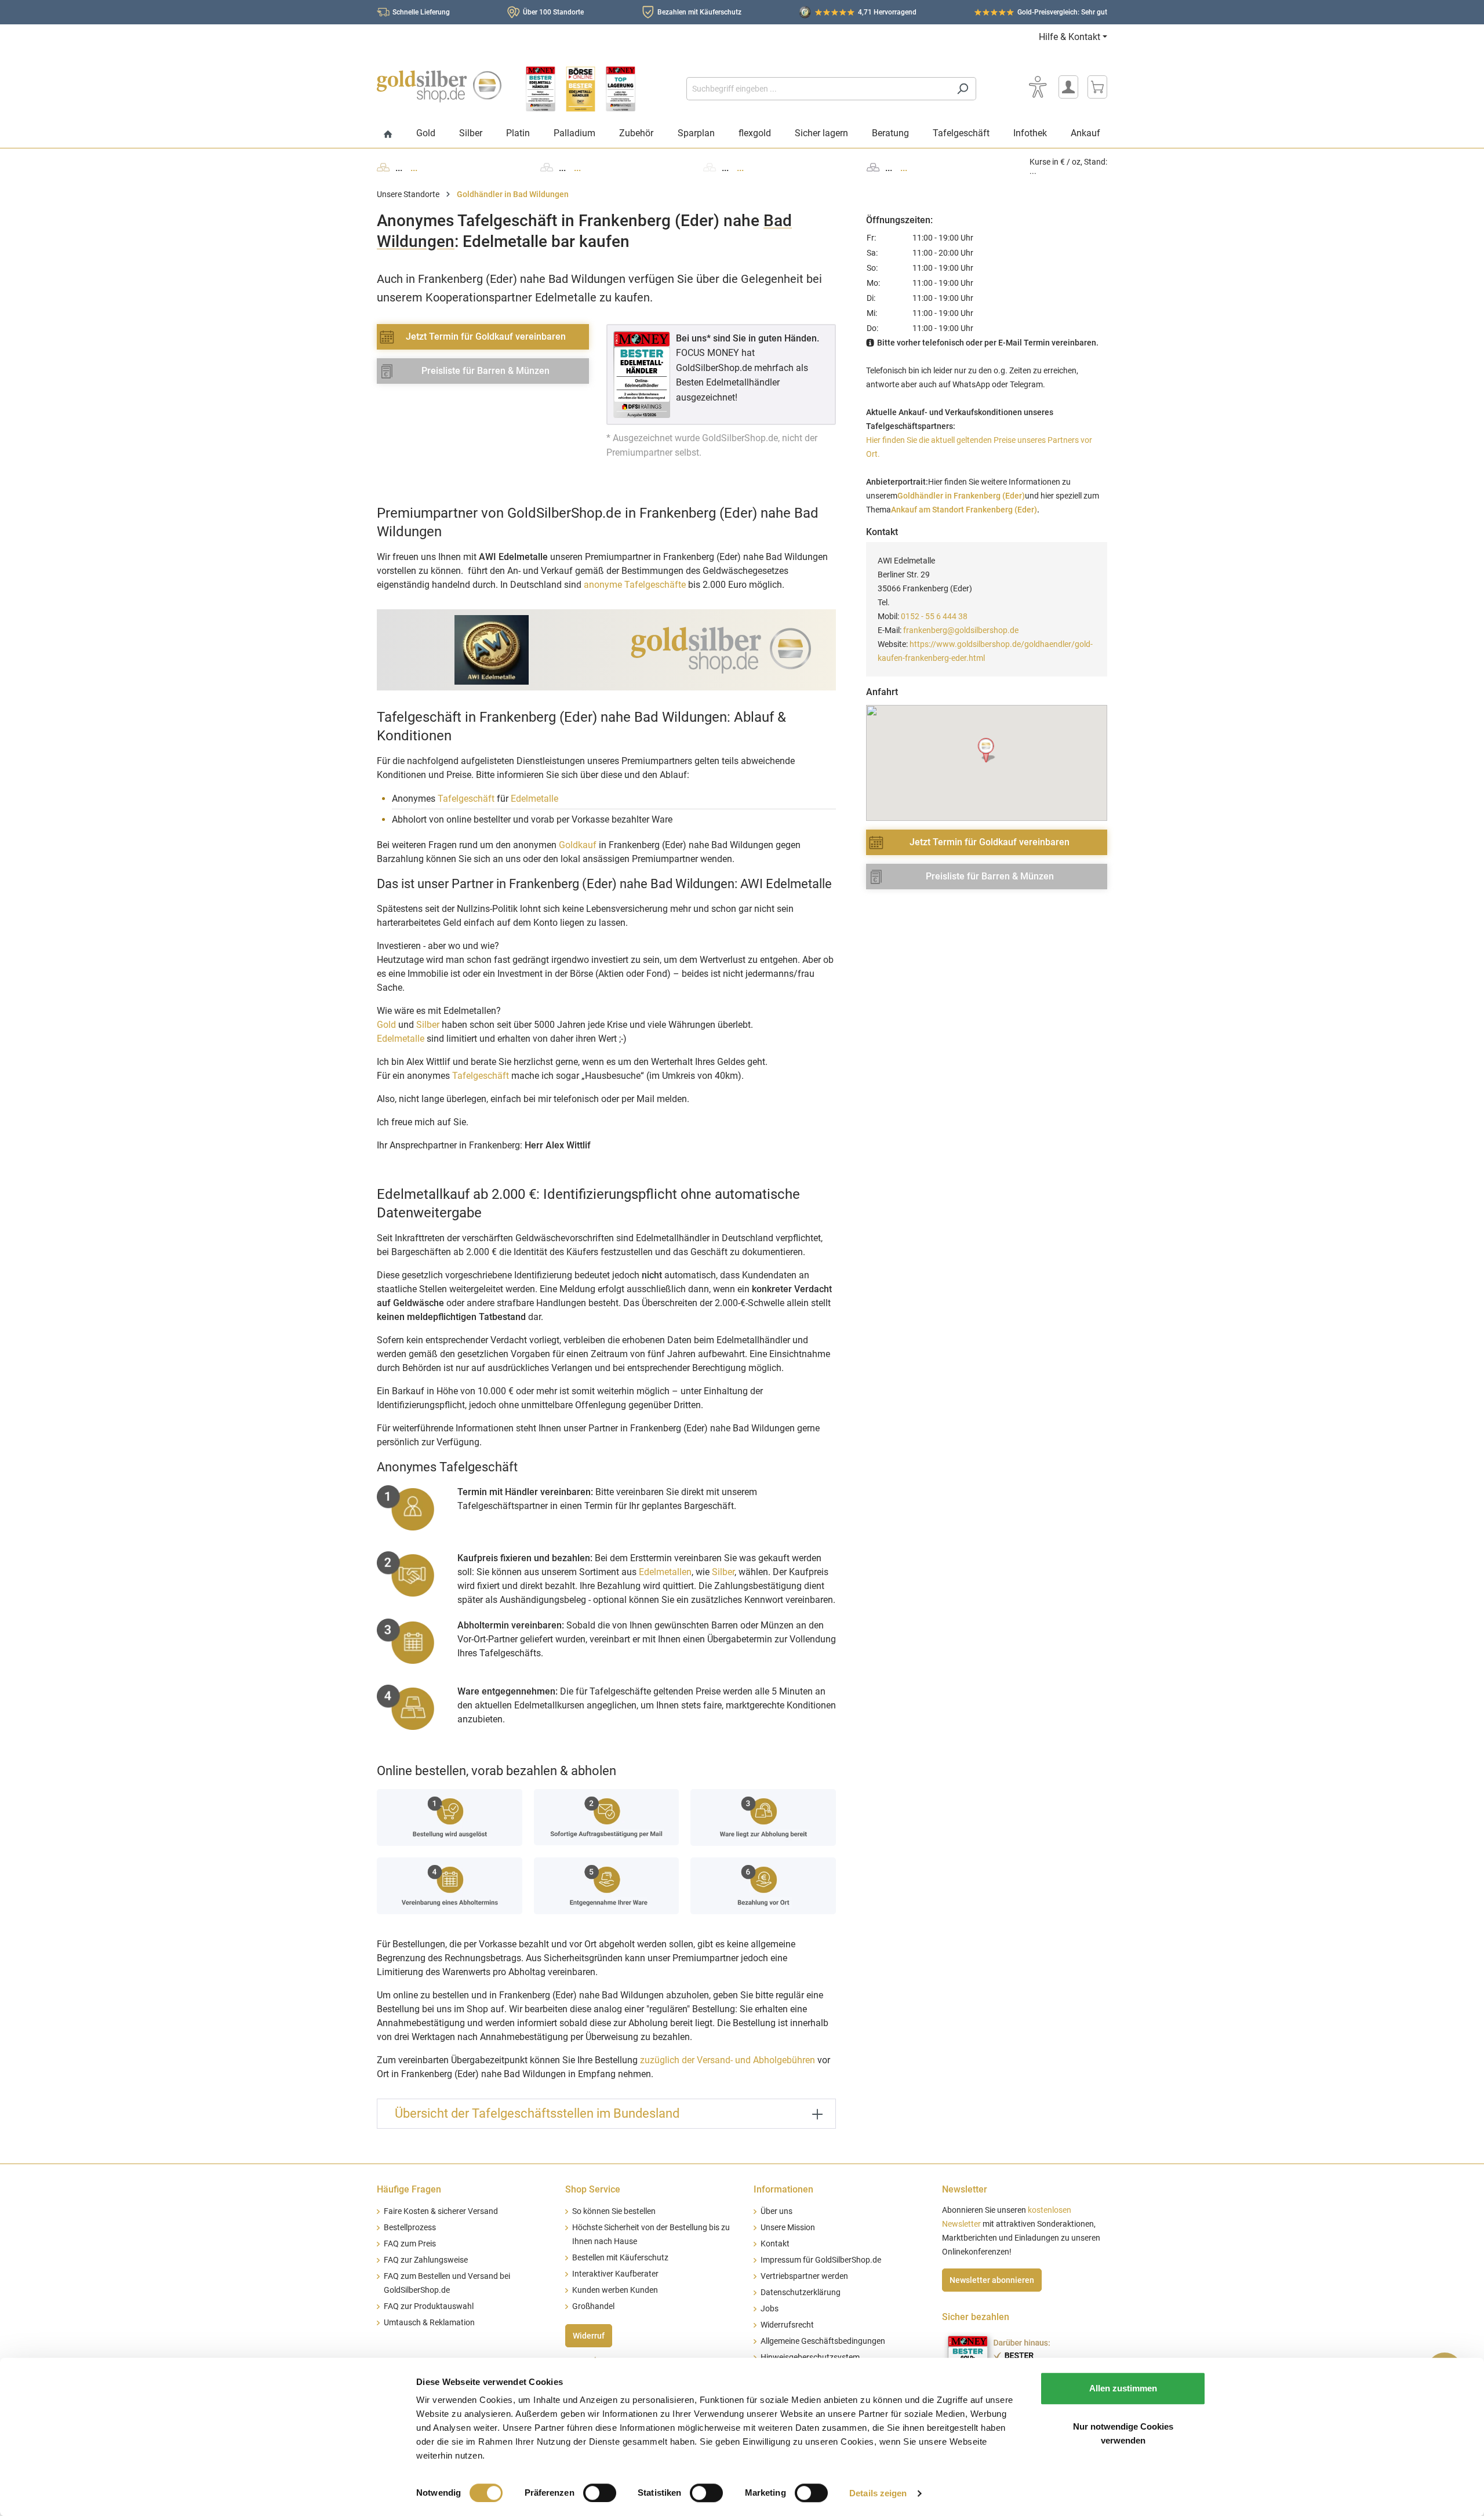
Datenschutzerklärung (801, 2293)
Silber (428, 1025)
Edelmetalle (534, 799)
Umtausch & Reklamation (429, 2323)
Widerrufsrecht (787, 2325)
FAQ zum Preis (410, 2244)
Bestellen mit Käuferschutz (620, 2258)
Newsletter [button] (965, 2189)
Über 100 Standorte (553, 12)
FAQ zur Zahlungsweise (426, 2260)
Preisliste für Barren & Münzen (485, 371)
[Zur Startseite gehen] (439, 86)
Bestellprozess (410, 2228)
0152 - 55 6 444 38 (934, 616)
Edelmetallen (665, 1572)
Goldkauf (578, 845)
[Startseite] (388, 135)
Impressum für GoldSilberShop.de (821, 2260)
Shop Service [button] (593, 2189)
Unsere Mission (788, 2228)
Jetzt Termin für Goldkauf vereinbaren (486, 337)
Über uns (776, 2211)
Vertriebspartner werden (804, 2276)
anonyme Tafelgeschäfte (635, 585)
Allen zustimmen (1123, 2388)
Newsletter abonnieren (992, 2280)
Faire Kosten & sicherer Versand (441, 2211)
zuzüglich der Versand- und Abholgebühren (728, 2060)
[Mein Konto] (1068, 87)
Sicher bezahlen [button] (976, 2317)
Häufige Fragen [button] (409, 2189)
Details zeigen (878, 2493)
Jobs (770, 2309)
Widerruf (589, 2336)
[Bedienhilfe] (1038, 87)
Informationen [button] (783, 2189)
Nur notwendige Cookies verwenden (1123, 2433)
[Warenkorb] (1097, 87)
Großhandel (593, 2306)
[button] (987, 750)
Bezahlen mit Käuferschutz (699, 12)
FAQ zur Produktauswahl (429, 2306)
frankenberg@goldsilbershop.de (961, 630)
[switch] (600, 2493)
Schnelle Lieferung (421, 12)
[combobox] (818, 89)
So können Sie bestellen (614, 2211)
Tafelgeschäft (466, 799)
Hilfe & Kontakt (1070, 37)
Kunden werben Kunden (615, 2290)
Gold (386, 1025)
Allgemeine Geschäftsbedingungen (823, 2341)
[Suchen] (963, 89)
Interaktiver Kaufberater (615, 2274)
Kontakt (775, 2244)
